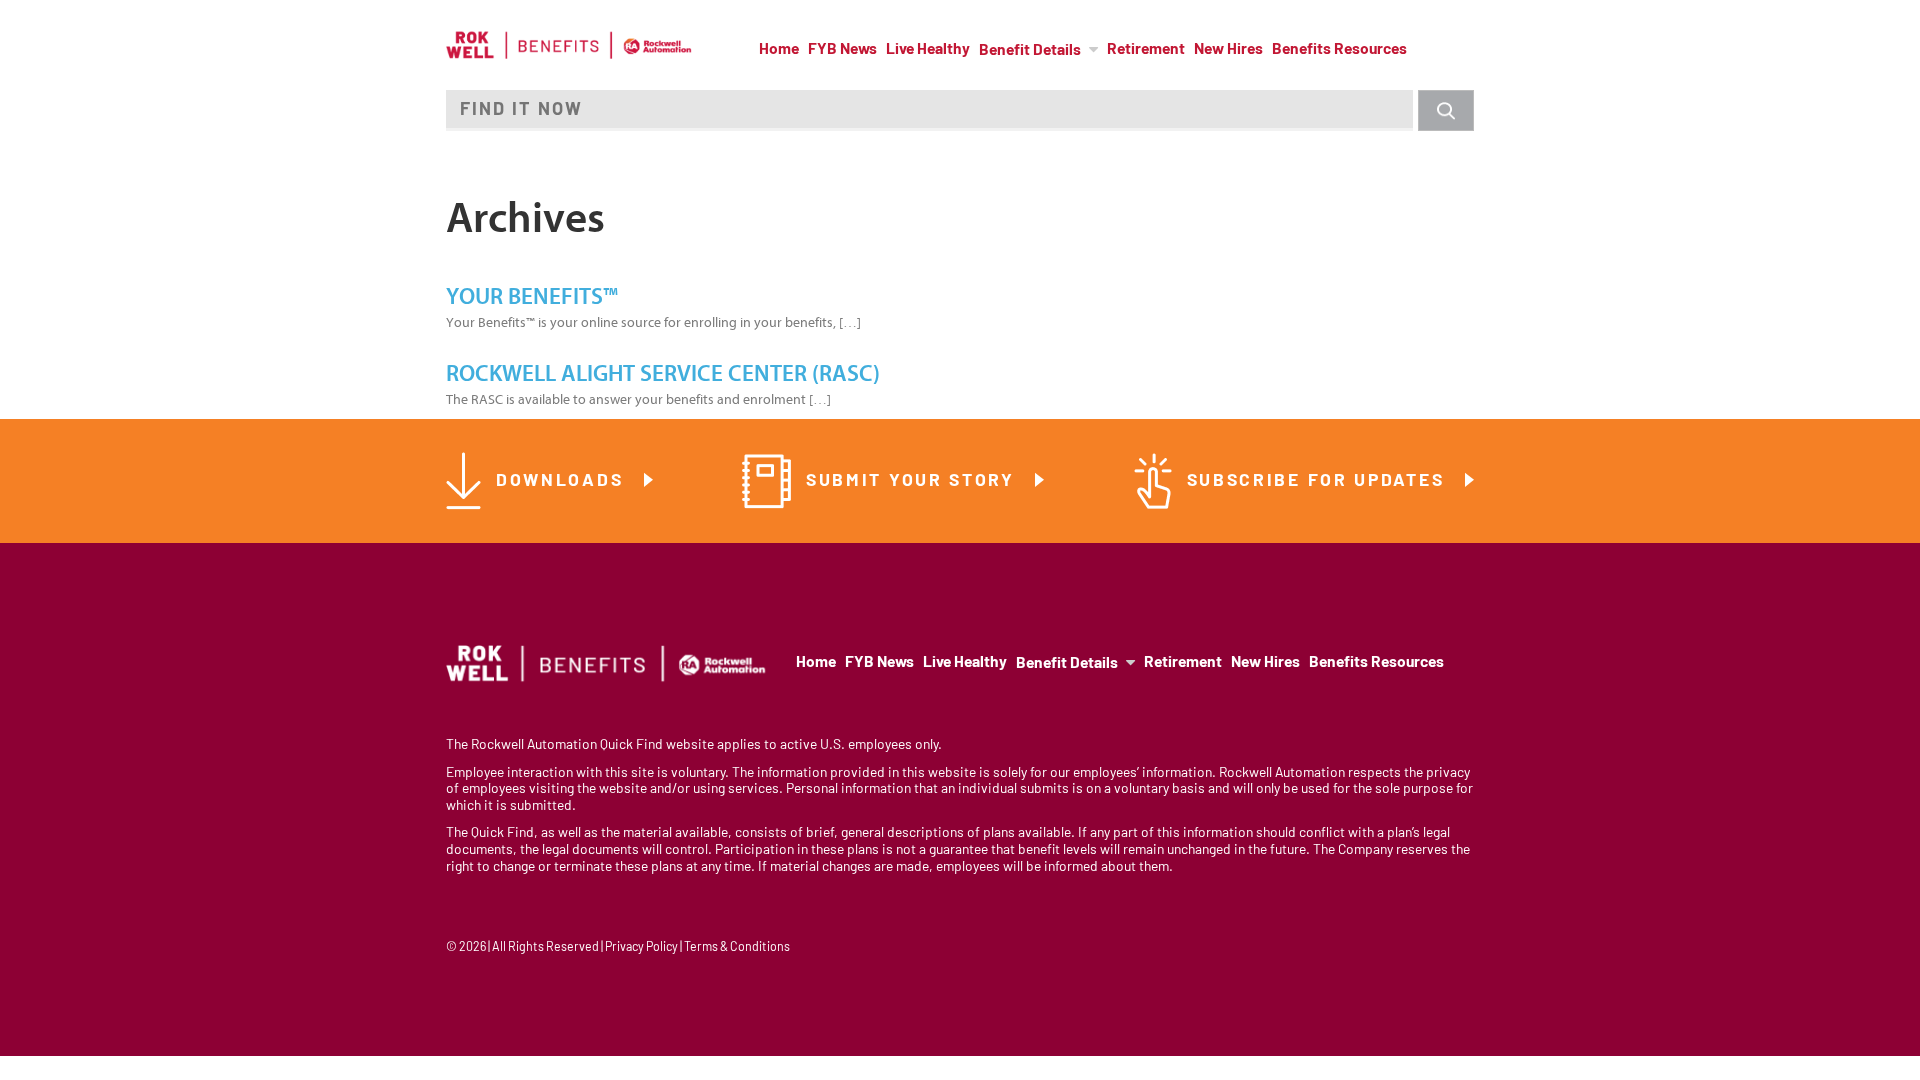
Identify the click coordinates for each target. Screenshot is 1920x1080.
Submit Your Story (914, 481)
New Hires (1228, 50)
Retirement (1146, 50)
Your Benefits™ (532, 297)
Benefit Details (1030, 51)
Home (779, 50)
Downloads (563, 481)
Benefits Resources (1339, 50)
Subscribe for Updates (1319, 481)
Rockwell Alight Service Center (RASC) (663, 374)
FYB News (842, 50)
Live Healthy (928, 50)
